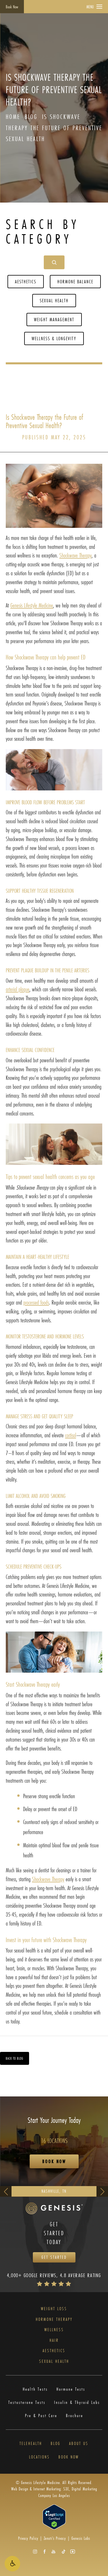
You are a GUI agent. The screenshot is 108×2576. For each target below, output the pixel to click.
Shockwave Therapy (75, 555)
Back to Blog (15, 2058)
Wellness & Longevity (54, 338)
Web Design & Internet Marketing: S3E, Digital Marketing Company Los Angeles (54, 2492)
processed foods (36, 1302)
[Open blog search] (54, 262)
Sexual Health (54, 300)
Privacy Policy (28, 2538)
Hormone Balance (75, 281)
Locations (39, 2457)
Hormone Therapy (54, 2319)
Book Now (12, 7)
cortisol (71, 1435)
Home (13, 117)
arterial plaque (18, 989)
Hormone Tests (71, 2389)
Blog (31, 117)
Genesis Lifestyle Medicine (32, 605)
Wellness (54, 2330)
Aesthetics (26, 281)
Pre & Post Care (41, 2416)
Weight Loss (54, 2309)
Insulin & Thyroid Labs (77, 2402)
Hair (54, 2340)
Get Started (54, 2257)
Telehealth (31, 2444)
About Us (79, 2444)
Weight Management (54, 319)
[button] (12, 2564)
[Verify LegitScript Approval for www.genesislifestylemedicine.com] (54, 2516)
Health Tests (35, 2389)
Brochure (75, 2416)
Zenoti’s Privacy (55, 2538)
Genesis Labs (81, 2538)
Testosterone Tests (27, 2402)
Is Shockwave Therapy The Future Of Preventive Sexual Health (54, 128)
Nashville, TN (54, 2191)
